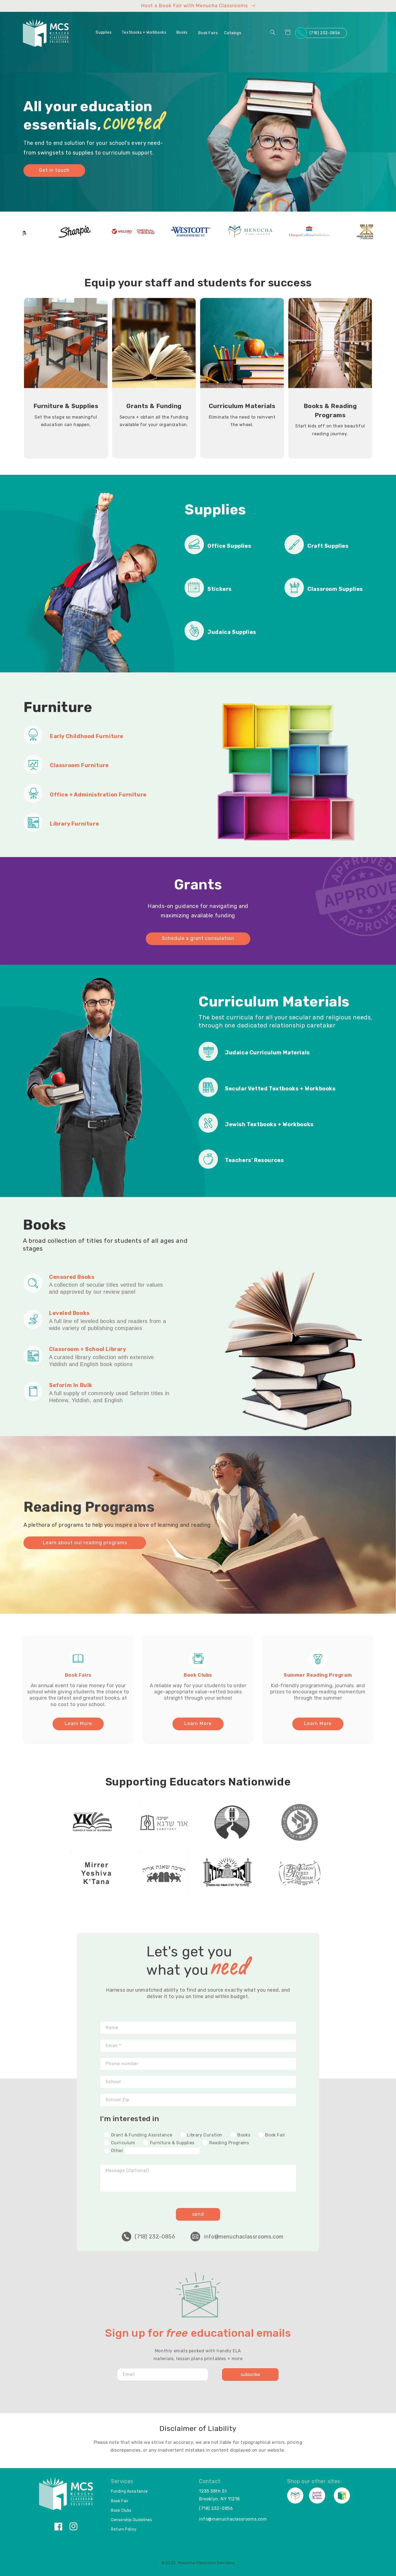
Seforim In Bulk (71, 1385)
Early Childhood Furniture (87, 736)
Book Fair (275, 2135)
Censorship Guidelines (132, 2520)
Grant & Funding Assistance (141, 2135)
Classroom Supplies (335, 589)
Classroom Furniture (79, 765)
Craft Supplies (328, 546)
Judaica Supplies (232, 632)
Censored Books (72, 1277)
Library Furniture (74, 824)
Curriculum (122, 2143)
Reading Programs (228, 2143)
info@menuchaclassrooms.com (244, 2237)
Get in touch (54, 170)
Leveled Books (69, 1313)
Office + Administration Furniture (98, 795)
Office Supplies (229, 546)
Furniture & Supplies (172, 2143)
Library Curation (204, 2135)
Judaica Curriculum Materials (267, 1052)
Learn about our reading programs (85, 1543)
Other (117, 2151)
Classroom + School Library (88, 1349)
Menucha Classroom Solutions (206, 2563)
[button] (106, 33)
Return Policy (124, 2529)
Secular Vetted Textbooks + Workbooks (280, 1089)
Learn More (78, 1724)
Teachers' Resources (254, 1160)
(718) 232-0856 (325, 33)
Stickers (220, 589)
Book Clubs (121, 2510)
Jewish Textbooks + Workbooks (269, 1124)
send (198, 2214)
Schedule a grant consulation (198, 938)
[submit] (250, 2375)
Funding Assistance (129, 2491)
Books (243, 2135)
